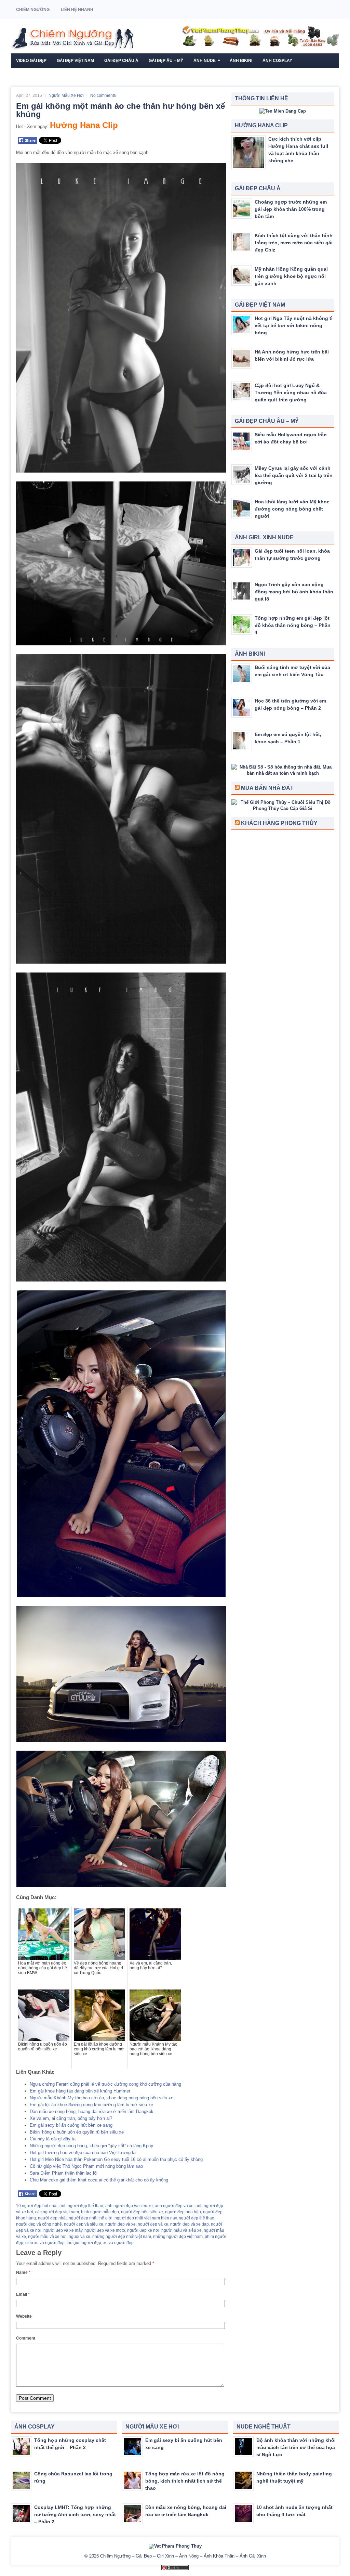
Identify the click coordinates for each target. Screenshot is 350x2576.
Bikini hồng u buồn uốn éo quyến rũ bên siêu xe (77, 2132)
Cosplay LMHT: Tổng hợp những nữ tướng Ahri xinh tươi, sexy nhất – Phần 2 (75, 2514)
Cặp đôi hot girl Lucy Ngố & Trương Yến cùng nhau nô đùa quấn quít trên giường (291, 392)
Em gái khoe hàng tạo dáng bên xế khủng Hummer (80, 2091)
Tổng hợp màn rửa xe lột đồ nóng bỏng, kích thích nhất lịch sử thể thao (185, 2481)
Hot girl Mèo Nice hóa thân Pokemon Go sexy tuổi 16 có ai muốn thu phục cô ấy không (116, 2159)
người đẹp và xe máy (63, 2230)
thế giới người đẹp (84, 2243)
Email (23, 2294)
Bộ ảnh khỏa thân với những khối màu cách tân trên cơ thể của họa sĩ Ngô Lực (296, 2447)
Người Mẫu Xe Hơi (36, 75)
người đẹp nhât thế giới (91, 2218)
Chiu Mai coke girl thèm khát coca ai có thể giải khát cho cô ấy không (99, 2180)
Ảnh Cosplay (277, 61)
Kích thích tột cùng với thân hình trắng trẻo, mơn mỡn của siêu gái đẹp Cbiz (294, 243)
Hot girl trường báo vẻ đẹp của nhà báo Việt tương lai (83, 2153)
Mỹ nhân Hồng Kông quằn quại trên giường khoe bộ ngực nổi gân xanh (291, 276)
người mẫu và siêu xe (181, 2230)
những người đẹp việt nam (178, 2237)
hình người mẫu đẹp (100, 2212)
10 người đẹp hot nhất (37, 2206)
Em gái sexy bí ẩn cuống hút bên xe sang (71, 2125)
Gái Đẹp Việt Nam (75, 61)
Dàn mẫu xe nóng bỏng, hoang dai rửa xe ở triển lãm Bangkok (92, 2111)
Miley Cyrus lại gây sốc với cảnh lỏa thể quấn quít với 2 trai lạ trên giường (294, 475)
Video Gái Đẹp (31, 61)
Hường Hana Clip (84, 125)
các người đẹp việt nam (57, 2212)
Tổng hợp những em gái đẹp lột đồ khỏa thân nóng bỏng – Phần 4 (293, 625)
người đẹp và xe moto (105, 2230)
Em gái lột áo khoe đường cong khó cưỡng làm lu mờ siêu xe (91, 2105)
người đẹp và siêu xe (84, 2224)
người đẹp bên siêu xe (142, 2212)
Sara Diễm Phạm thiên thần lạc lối (64, 2173)
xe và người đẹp (118, 2243)
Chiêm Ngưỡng (33, 10)
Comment (26, 2338)
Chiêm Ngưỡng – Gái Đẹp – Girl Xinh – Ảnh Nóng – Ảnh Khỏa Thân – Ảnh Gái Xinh (183, 2556)
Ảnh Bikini (241, 61)
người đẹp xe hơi (143, 2230)
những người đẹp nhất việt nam (122, 2237)
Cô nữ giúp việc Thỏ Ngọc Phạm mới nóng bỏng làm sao (86, 2166)
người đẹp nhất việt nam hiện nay (146, 2218)
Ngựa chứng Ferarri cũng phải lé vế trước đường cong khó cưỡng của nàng (105, 2084)
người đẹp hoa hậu (183, 2212)
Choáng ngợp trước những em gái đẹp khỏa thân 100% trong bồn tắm (291, 209)
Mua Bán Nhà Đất (267, 788)
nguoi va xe (79, 2237)
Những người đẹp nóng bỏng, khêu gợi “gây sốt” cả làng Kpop (91, 2146)
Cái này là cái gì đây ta (53, 2139)
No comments (103, 95)
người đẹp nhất (52, 2218)
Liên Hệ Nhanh (77, 10)
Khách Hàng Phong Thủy (279, 823)
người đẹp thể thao (197, 2218)
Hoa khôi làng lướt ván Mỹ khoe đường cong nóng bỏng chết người (292, 509)
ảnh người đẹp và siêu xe (129, 2206)
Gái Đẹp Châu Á (121, 61)
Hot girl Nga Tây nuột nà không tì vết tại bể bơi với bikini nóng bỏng (294, 325)
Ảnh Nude (207, 60)
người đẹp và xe (120, 2224)
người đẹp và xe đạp (190, 2224)
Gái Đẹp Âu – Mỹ (166, 61)
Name (23, 2272)
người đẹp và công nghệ (39, 2224)
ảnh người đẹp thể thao (81, 2206)
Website (24, 2316)
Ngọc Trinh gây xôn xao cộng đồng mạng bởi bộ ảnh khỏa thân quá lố (294, 592)
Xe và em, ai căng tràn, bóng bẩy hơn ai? (71, 2118)
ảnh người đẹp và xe (174, 2206)
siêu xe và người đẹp (45, 2243)
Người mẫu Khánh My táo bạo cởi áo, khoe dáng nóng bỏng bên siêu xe (102, 2098)
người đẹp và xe (153, 2224)
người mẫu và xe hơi (47, 2237)
